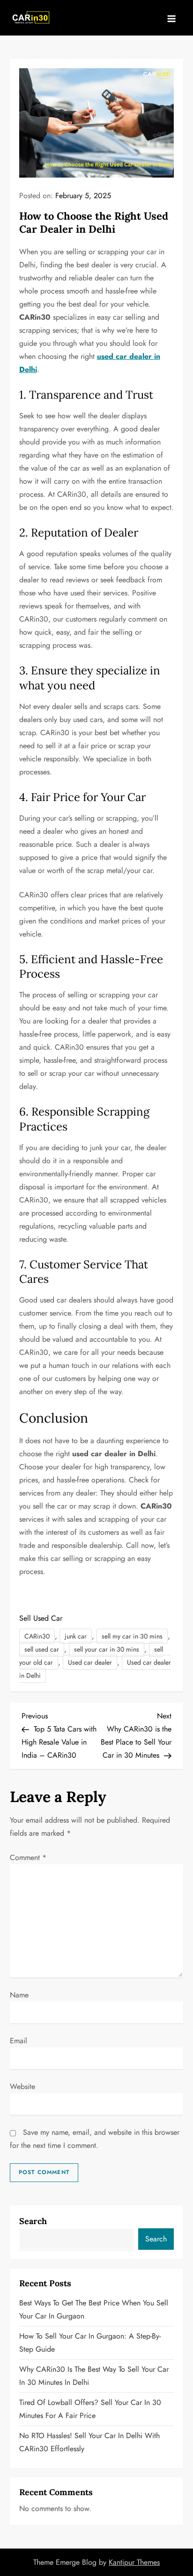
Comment (28, 1857)
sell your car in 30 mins (107, 1649)
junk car (76, 1636)
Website (22, 2086)
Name (19, 1995)
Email (19, 2041)
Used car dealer (90, 1662)
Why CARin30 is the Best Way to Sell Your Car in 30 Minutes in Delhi (94, 2376)
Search (33, 2221)
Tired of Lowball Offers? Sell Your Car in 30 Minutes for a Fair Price (90, 2409)
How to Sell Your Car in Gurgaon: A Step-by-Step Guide (90, 2343)
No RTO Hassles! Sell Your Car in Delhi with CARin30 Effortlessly (89, 2442)
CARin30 (37, 1636)
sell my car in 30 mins (132, 1636)
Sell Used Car (41, 1618)
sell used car (42, 1649)
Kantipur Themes (134, 2562)
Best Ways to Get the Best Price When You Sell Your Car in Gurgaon (94, 2309)
